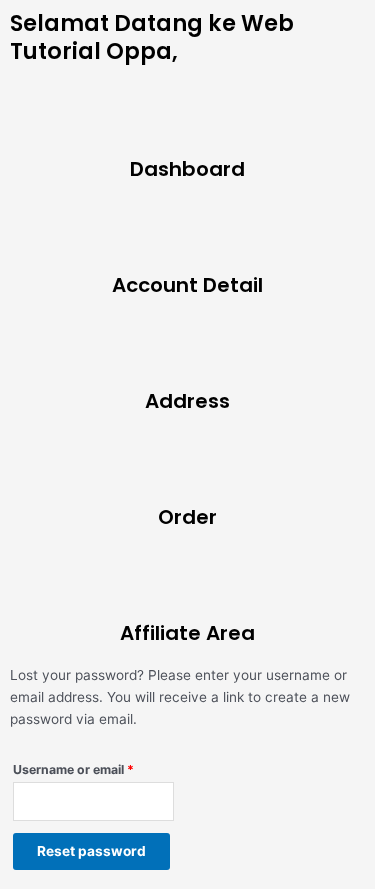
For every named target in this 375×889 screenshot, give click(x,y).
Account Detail (187, 285)
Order (187, 517)
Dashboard (187, 169)
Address (187, 401)
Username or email (93, 767)
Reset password (91, 851)
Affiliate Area (187, 633)
